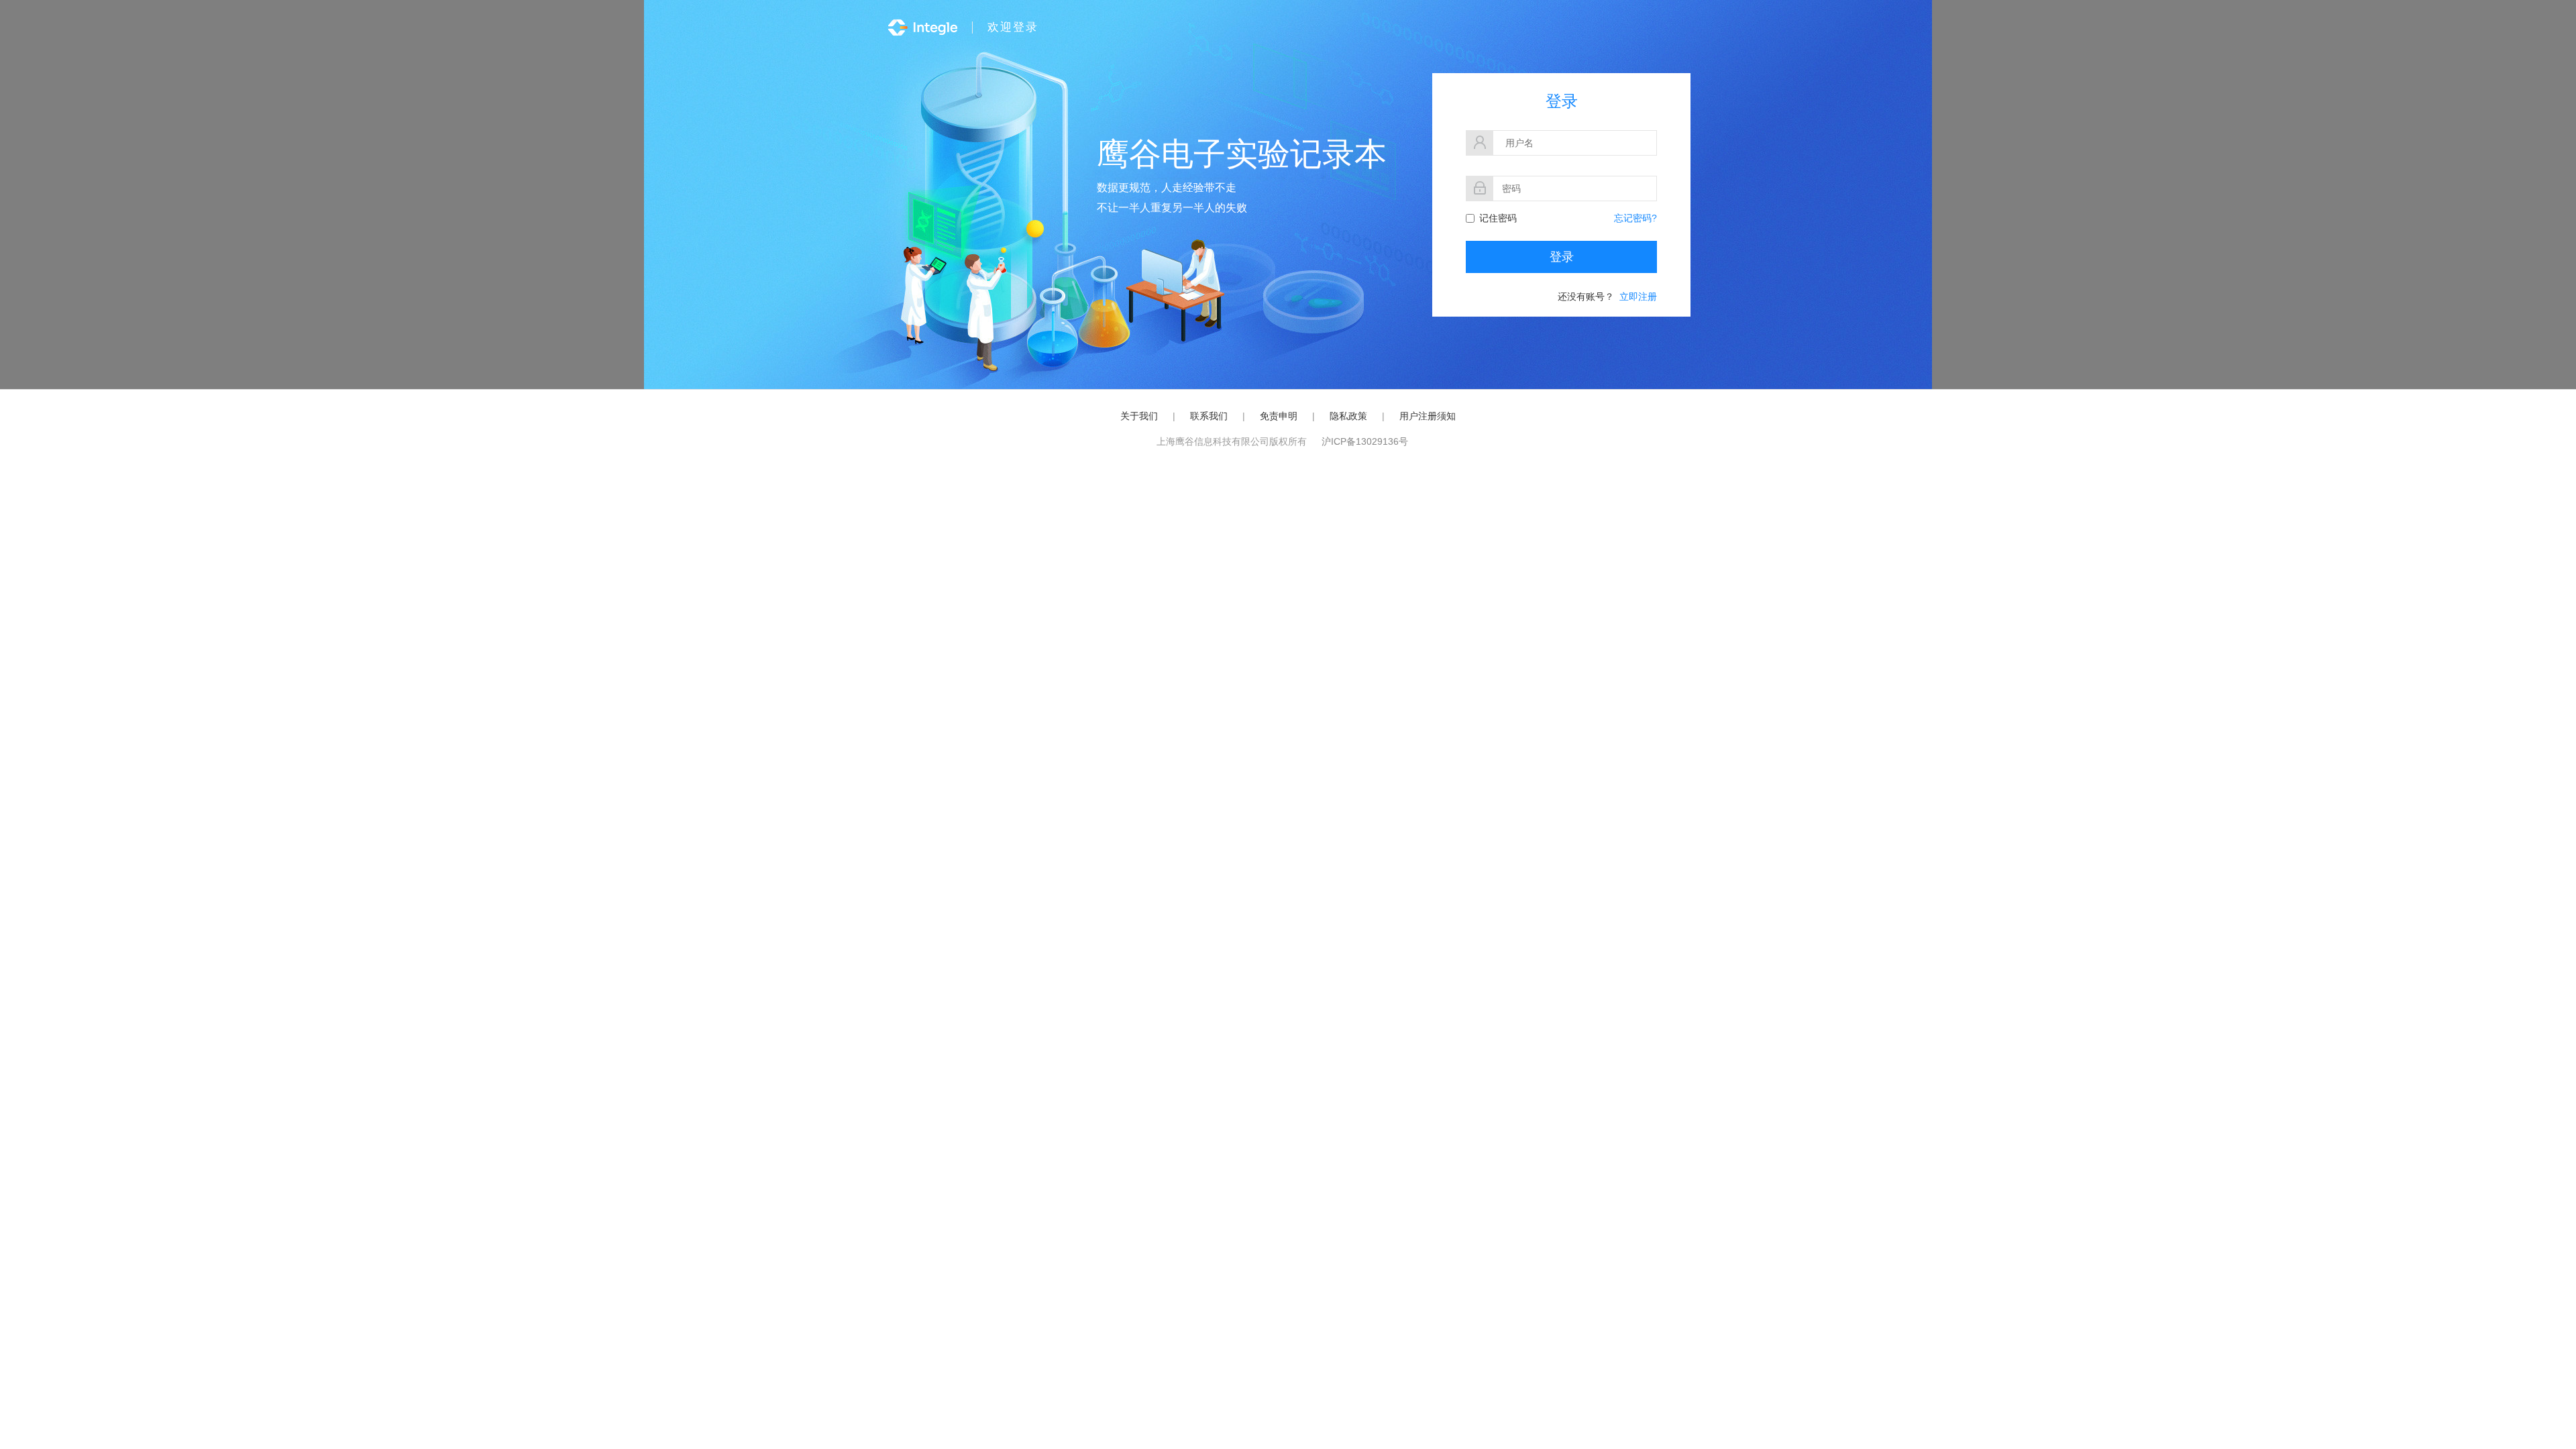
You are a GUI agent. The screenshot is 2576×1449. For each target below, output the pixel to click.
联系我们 (1209, 416)
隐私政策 (1348, 416)
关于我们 (1139, 416)
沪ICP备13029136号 (1365, 441)
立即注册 (1638, 297)
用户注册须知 (1428, 416)
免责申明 (1279, 416)
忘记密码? (1635, 218)
